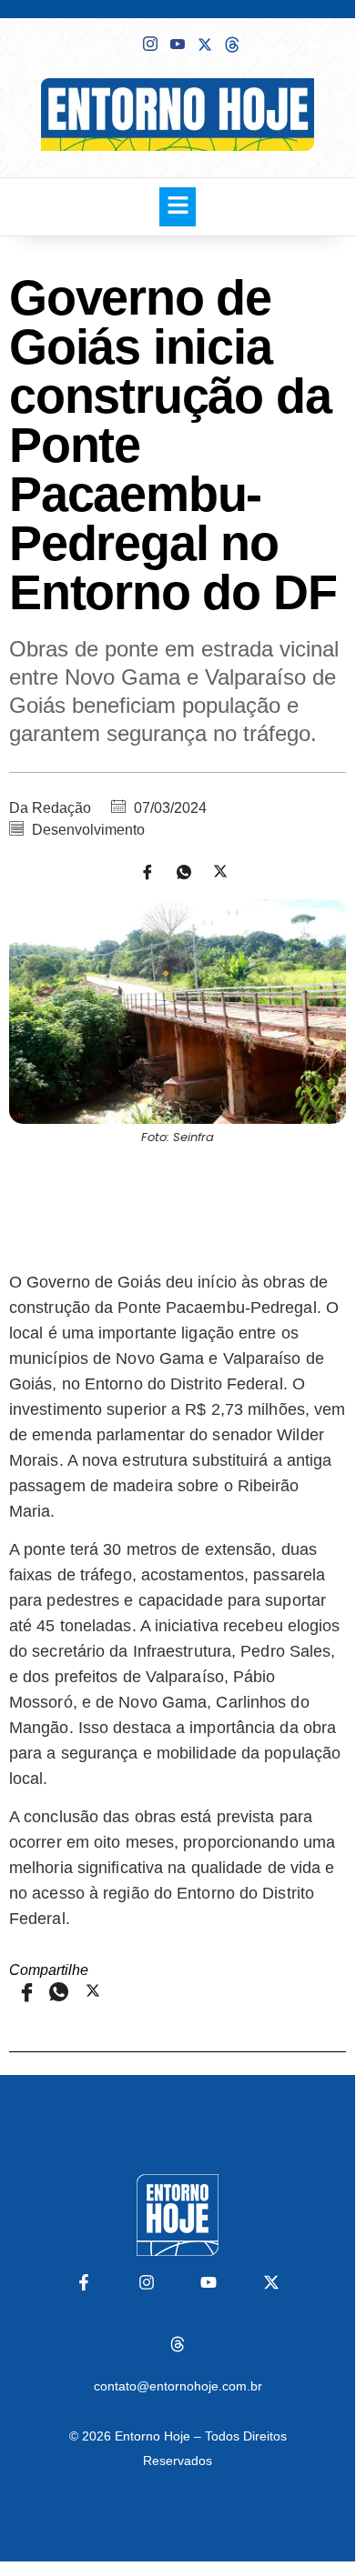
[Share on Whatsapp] (178, 871)
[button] (178, 207)
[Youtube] (178, 44)
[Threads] (178, 2344)
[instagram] (150, 44)
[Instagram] (147, 2282)
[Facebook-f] (84, 2282)
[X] (205, 43)
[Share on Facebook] (141, 871)
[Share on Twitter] (214, 871)
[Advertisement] (178, 1205)
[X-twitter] (270, 2282)
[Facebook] (123, 43)
